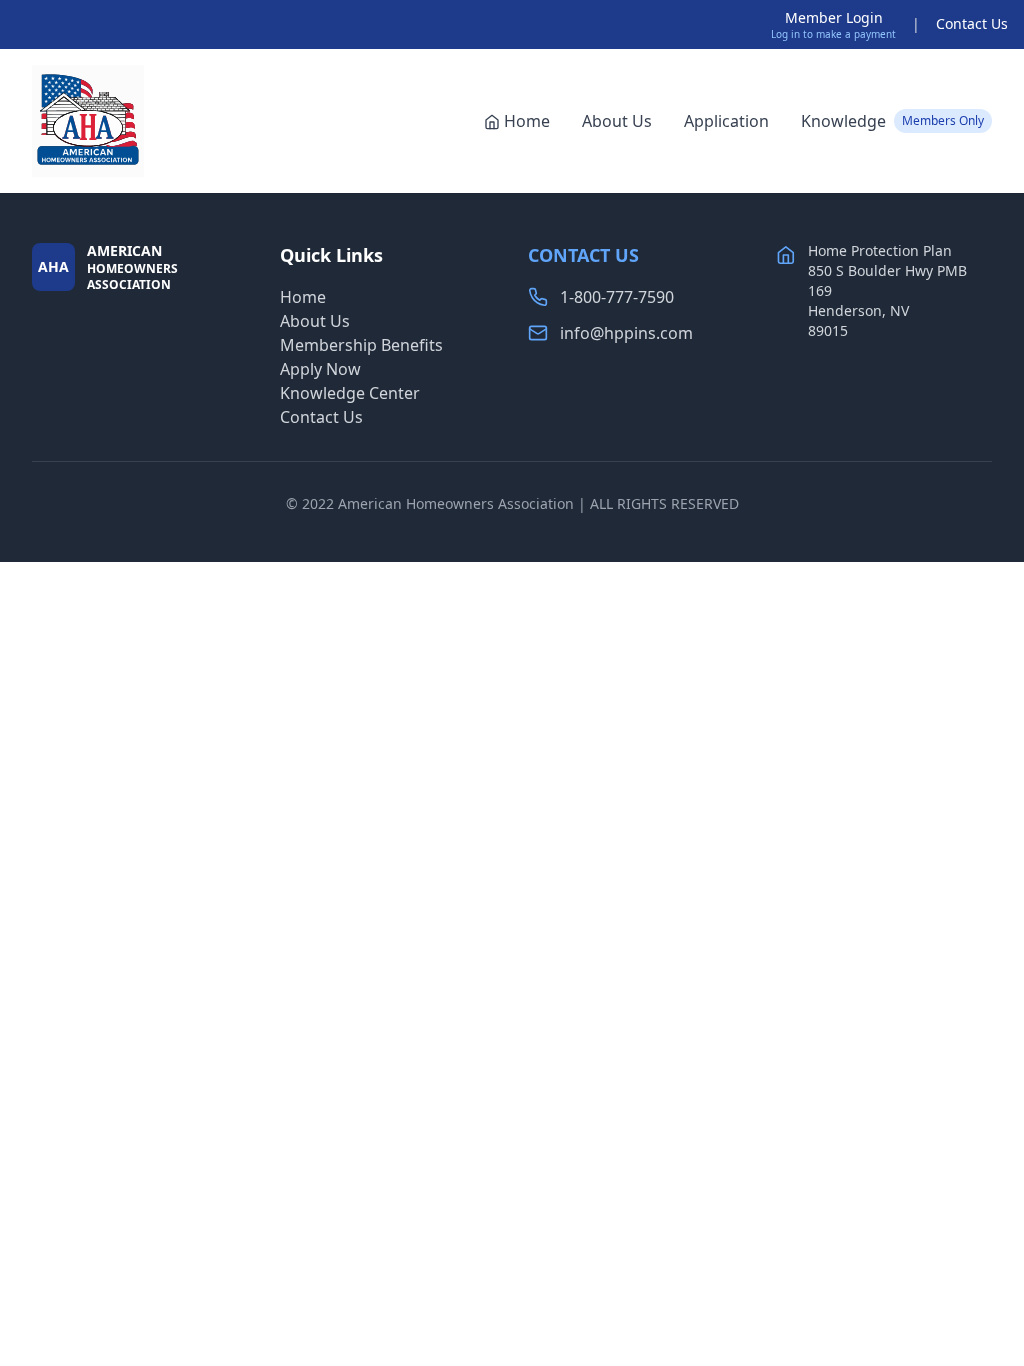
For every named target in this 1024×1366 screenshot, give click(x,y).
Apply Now (320, 369)
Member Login (834, 17)
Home (527, 121)
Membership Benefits (361, 345)
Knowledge (892, 121)
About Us (617, 121)
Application (726, 121)
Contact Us (972, 23)
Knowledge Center (350, 393)
